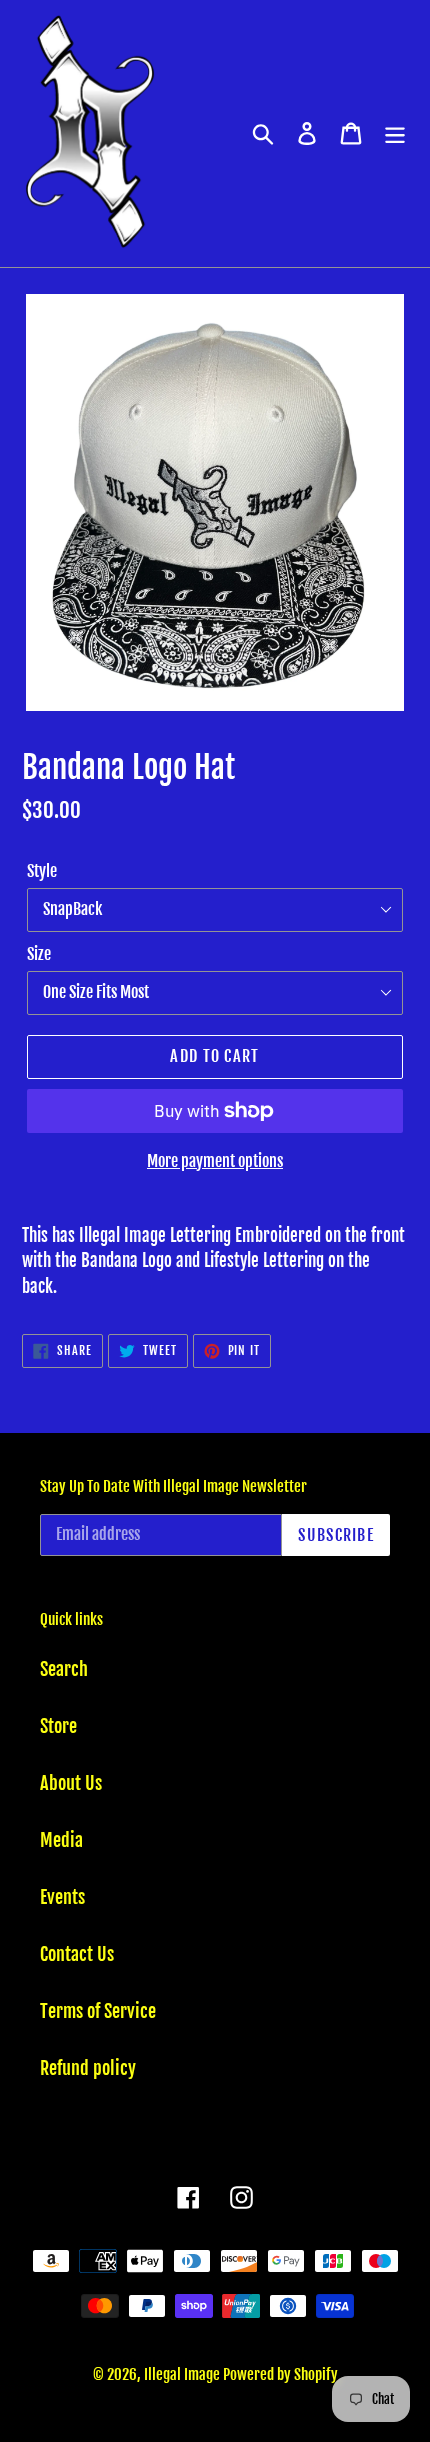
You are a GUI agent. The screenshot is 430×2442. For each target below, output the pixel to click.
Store (58, 1726)
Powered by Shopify (280, 2374)
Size (39, 954)
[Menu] (395, 133)
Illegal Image (183, 2374)
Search (64, 1669)
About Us (71, 1783)
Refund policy (88, 2068)
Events (62, 1897)
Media (61, 1840)
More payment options (215, 1161)
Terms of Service (98, 2011)
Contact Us (77, 1954)
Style (42, 871)
